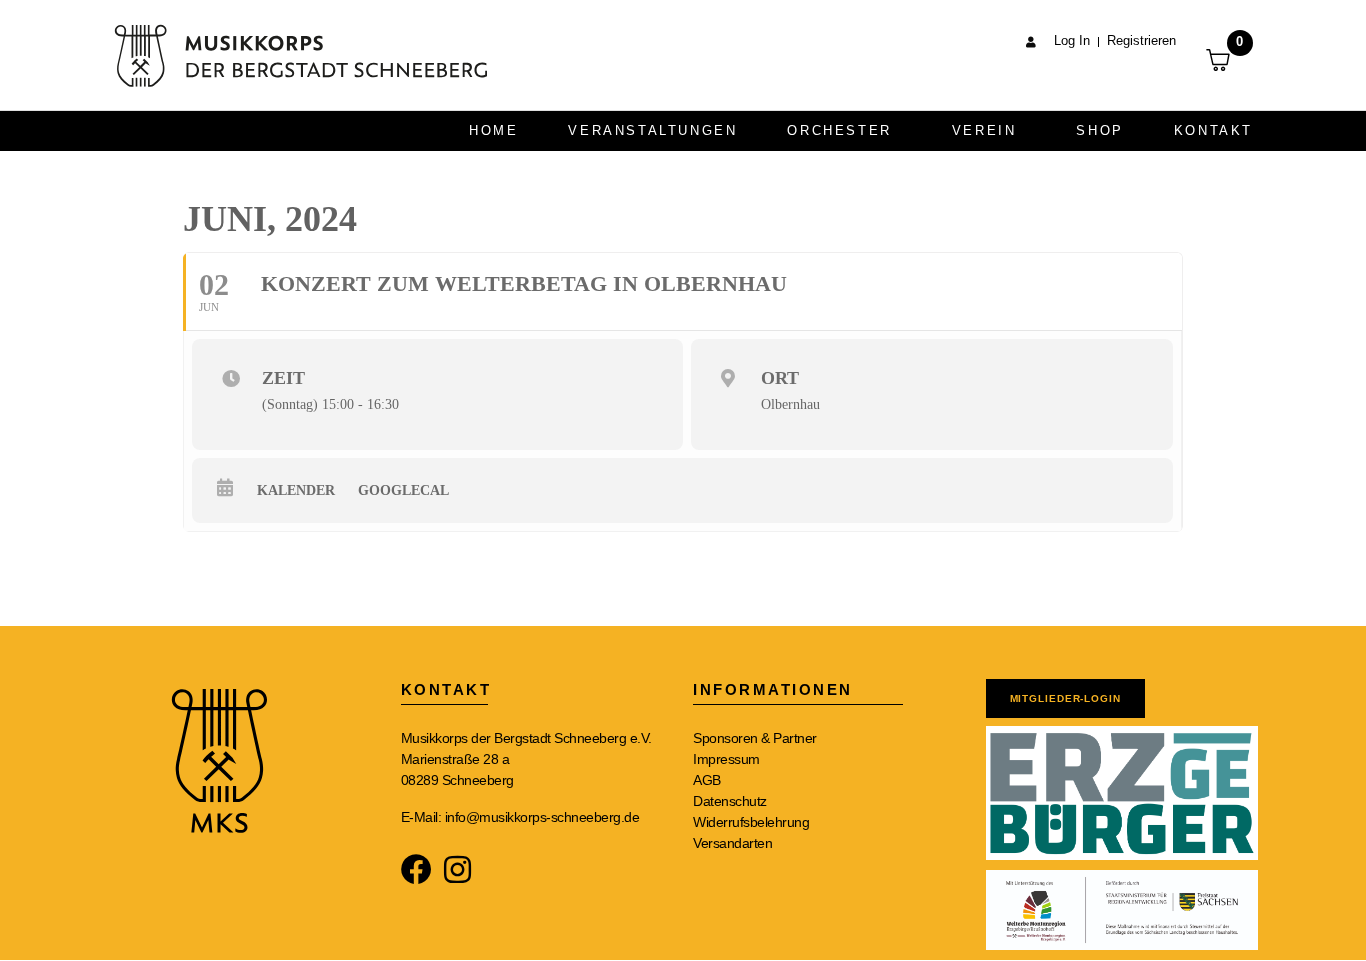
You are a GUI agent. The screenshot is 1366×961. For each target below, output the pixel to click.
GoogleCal (403, 490)
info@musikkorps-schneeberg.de (542, 817)
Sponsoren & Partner (755, 738)
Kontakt (1213, 130)
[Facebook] (416, 869)
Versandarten (732, 843)
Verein (984, 130)
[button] (1323, 28)
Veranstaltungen (652, 130)
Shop (1099, 130)
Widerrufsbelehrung (751, 822)
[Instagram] (457, 869)
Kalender (296, 490)
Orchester (839, 130)
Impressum (726, 759)
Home (493, 130)
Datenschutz (730, 801)
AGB (707, 780)
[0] (1229, 60)
